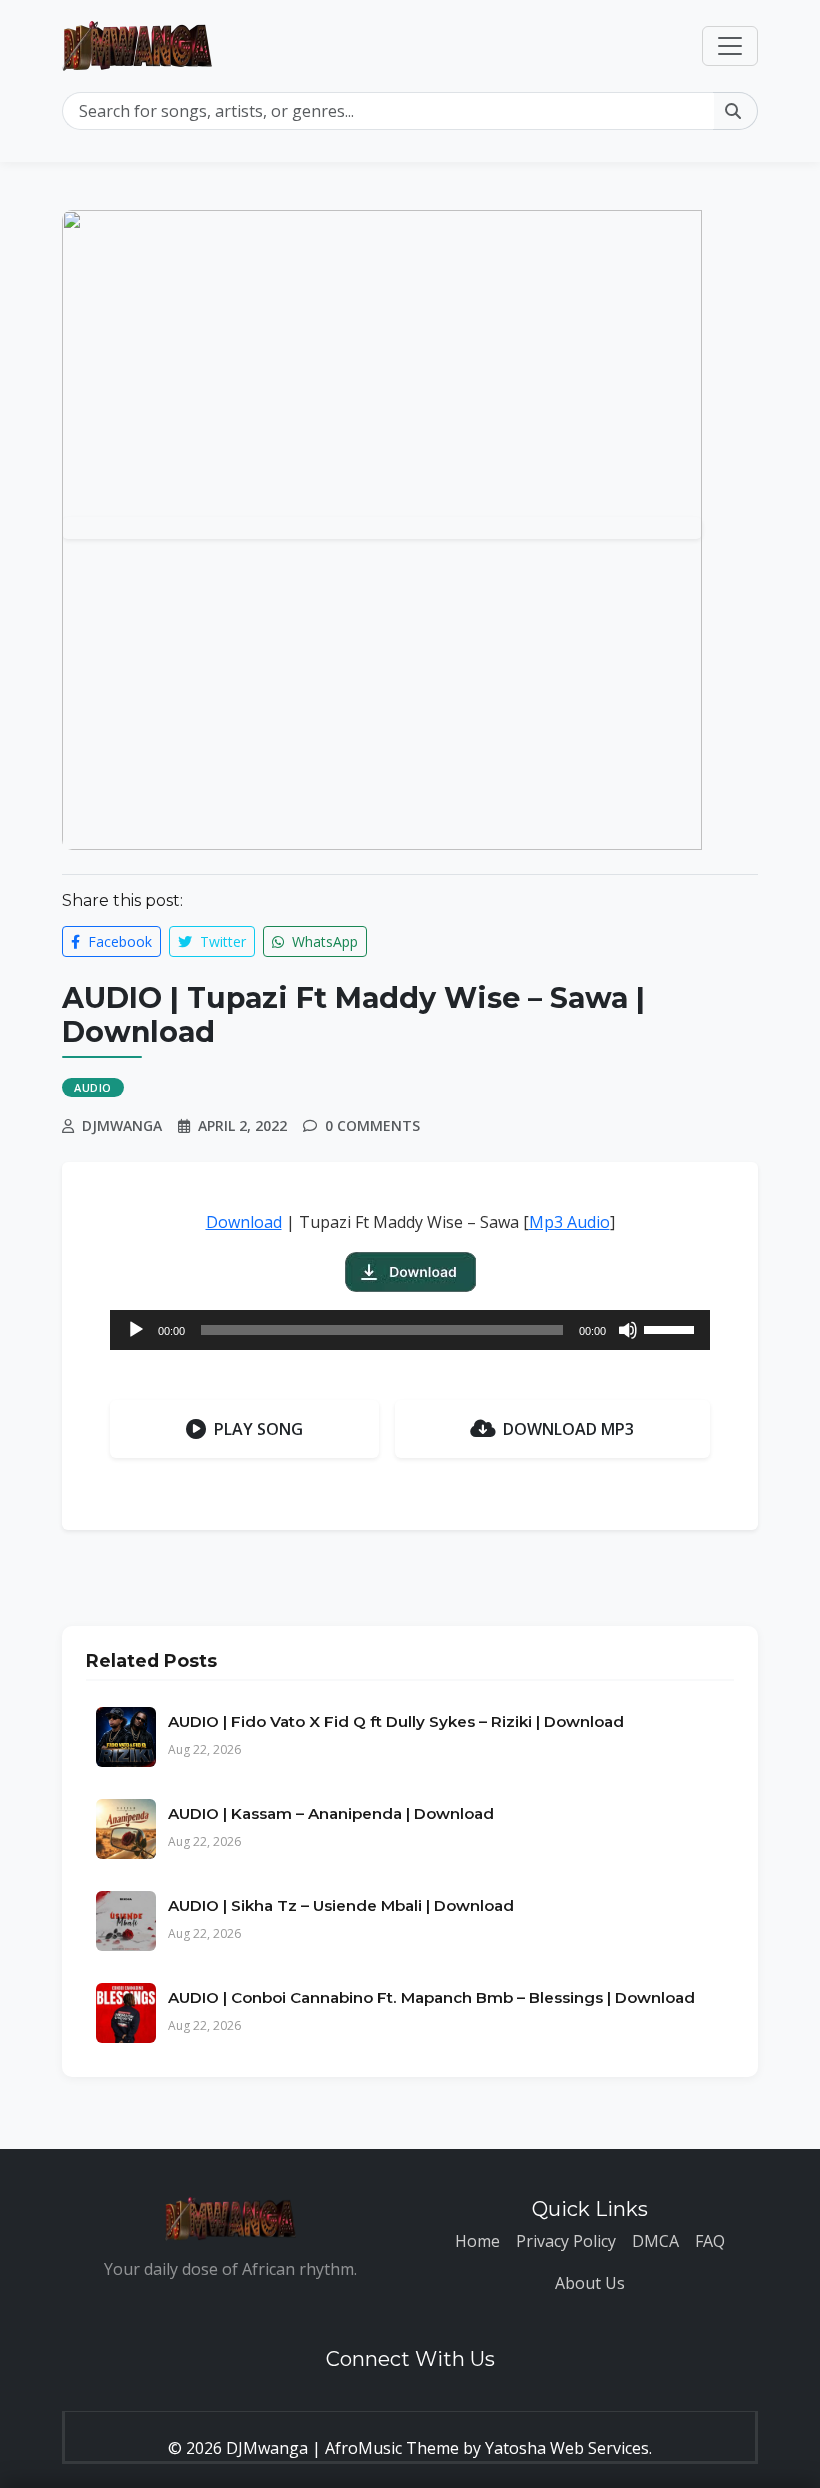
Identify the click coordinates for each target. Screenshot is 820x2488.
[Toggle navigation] (730, 46)
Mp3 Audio (569, 1222)
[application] (410, 1330)
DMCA (655, 2241)
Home (477, 2241)
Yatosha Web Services (567, 2448)
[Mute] (628, 1330)
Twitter (221, 941)
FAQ (710, 2241)
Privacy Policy (566, 2241)
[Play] (136, 1330)
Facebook (118, 941)
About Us (590, 2283)
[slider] (672, 1328)
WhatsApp (323, 941)
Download (244, 1222)
